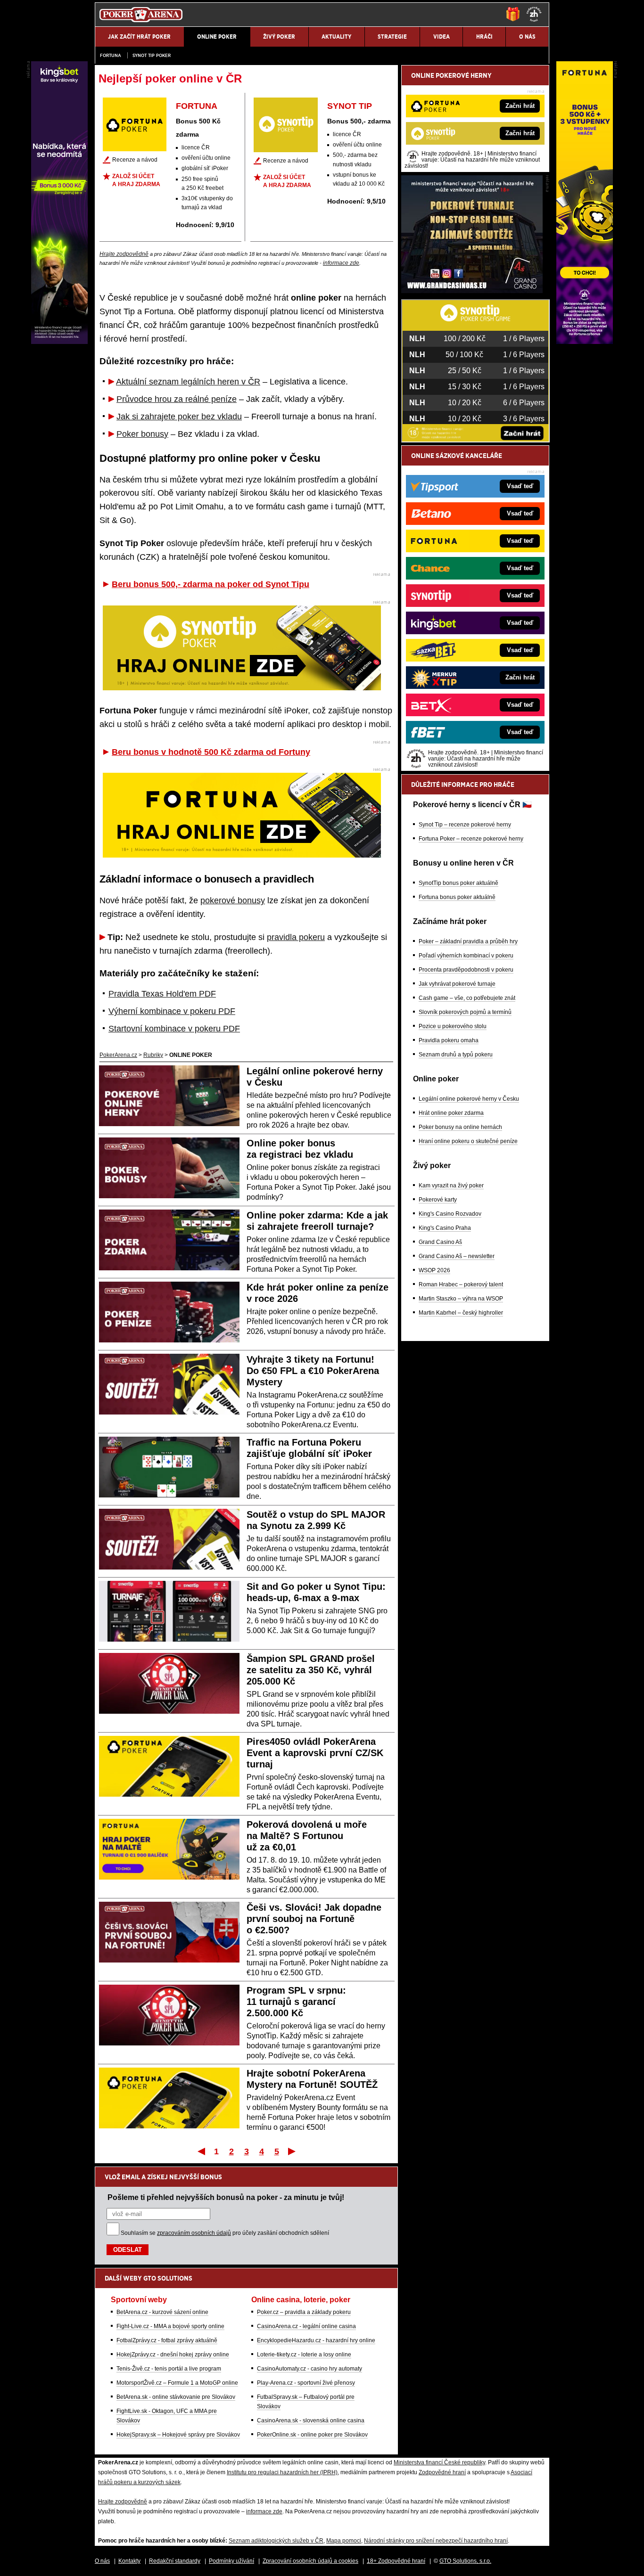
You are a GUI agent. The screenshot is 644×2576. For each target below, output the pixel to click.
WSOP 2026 (434, 1270)
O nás (102, 2561)
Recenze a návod (135, 160)
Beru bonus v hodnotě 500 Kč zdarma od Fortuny (211, 752)
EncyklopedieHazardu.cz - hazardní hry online (316, 2340)
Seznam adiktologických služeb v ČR (276, 2541)
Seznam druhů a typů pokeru (456, 1055)
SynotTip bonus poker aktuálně (458, 883)
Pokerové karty (438, 1200)
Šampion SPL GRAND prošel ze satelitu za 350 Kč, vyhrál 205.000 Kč (311, 1670)
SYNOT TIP (350, 106)
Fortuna (111, 55)
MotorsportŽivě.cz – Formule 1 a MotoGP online (177, 2383)
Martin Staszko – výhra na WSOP (461, 1299)
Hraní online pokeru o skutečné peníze (468, 1141)
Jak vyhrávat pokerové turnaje (457, 984)
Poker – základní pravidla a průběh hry (468, 941)
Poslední (293, 2151)
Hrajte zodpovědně (124, 254)
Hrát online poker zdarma (451, 1113)
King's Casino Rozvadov (450, 1214)
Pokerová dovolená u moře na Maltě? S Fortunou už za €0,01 (307, 1836)
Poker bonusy (142, 434)
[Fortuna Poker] (585, 342)
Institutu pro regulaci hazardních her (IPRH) (282, 2472)
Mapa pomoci (344, 2541)
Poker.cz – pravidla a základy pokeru (304, 2312)
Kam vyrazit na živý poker (451, 1186)
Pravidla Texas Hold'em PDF (162, 994)
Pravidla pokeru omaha (449, 1040)
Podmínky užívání (231, 2561)
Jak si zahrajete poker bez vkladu (179, 417)
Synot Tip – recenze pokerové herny (465, 825)
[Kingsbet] (59, 342)
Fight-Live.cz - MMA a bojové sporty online (170, 2326)
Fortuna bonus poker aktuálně (457, 897)
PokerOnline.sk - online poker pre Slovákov (312, 2435)
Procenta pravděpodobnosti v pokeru (466, 970)
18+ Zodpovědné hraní (396, 2561)
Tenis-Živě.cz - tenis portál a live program (169, 2369)
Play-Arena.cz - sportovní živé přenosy (306, 2383)
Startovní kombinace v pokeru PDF (174, 1029)
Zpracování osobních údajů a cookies (310, 2561)
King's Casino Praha (445, 1228)
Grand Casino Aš (440, 1242)
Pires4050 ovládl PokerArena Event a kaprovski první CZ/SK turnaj (315, 1753)
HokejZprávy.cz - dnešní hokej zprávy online (173, 2355)
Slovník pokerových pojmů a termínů (465, 1012)
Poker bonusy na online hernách (460, 1127)
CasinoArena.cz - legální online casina (306, 2326)
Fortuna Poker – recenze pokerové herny (471, 839)
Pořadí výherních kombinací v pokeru (466, 956)
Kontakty (129, 2561)
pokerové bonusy (233, 900)
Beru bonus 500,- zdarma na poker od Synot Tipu (211, 584)
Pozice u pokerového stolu (453, 1026)
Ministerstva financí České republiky (439, 2462)
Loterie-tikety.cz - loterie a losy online (304, 2355)
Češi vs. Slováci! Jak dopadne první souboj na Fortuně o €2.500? (314, 1919)
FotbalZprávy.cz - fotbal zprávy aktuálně (167, 2340)
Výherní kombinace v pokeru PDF (172, 1011)
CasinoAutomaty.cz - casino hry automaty (310, 2369)
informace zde (341, 263)
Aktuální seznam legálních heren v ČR (188, 382)
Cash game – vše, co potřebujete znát (467, 998)
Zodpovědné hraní (442, 2472)
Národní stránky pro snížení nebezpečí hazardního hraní (436, 2541)
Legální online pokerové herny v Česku (469, 1099)
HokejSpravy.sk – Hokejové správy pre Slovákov (178, 2435)
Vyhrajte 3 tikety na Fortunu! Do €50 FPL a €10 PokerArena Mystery (313, 1371)
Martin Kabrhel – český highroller (461, 1313)
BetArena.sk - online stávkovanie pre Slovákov (176, 2397)
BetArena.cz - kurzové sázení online (162, 2312)
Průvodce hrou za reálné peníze (177, 399)
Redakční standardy (175, 2561)
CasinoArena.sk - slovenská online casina (311, 2421)
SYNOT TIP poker (152, 55)
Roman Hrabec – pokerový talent (461, 1284)
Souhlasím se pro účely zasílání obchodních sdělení (225, 2233)
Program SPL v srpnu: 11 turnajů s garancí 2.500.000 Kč (296, 2002)
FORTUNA (197, 106)
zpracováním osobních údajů (194, 2233)
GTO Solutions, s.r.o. (465, 2561)
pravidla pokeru (296, 937)
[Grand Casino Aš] (472, 291)
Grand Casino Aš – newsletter (457, 1256)
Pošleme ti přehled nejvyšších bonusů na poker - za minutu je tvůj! (226, 2197)
